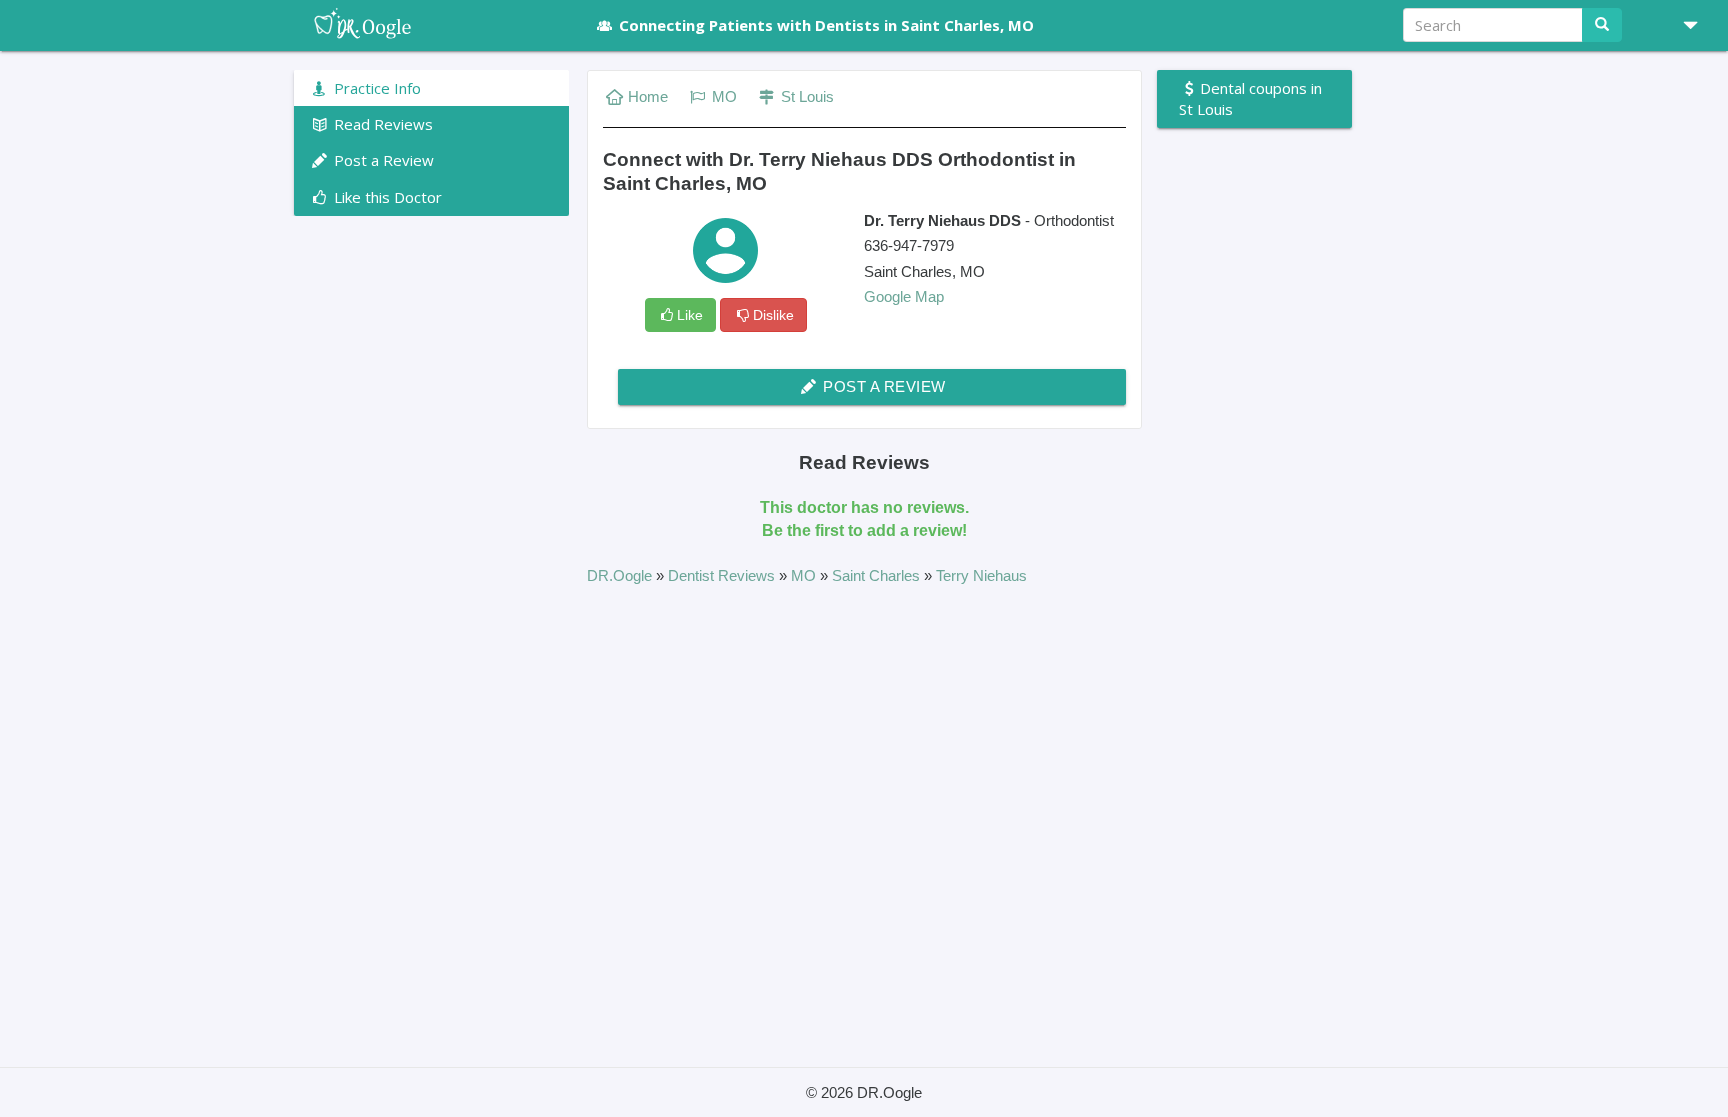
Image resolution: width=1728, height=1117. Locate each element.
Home (648, 96)
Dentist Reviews (723, 575)
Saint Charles (878, 575)
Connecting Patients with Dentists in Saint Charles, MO (826, 25)
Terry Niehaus (981, 575)
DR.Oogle (621, 575)
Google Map (904, 296)
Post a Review (882, 386)
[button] (1683, 25)
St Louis (805, 96)
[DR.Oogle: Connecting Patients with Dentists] (431, 25)
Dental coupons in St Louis (1250, 98)
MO (722, 96)
